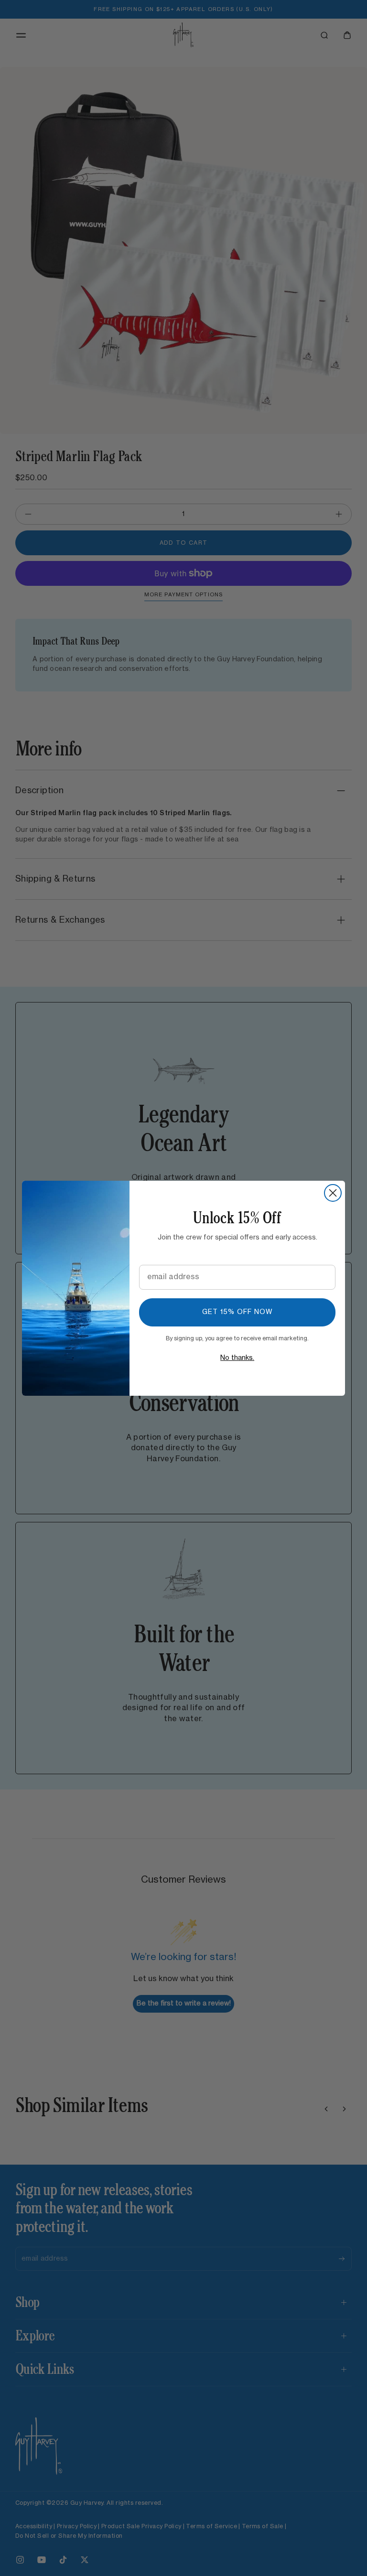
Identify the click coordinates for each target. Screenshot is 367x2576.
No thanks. (237, 1358)
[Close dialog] (333, 1193)
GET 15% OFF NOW (237, 1312)
